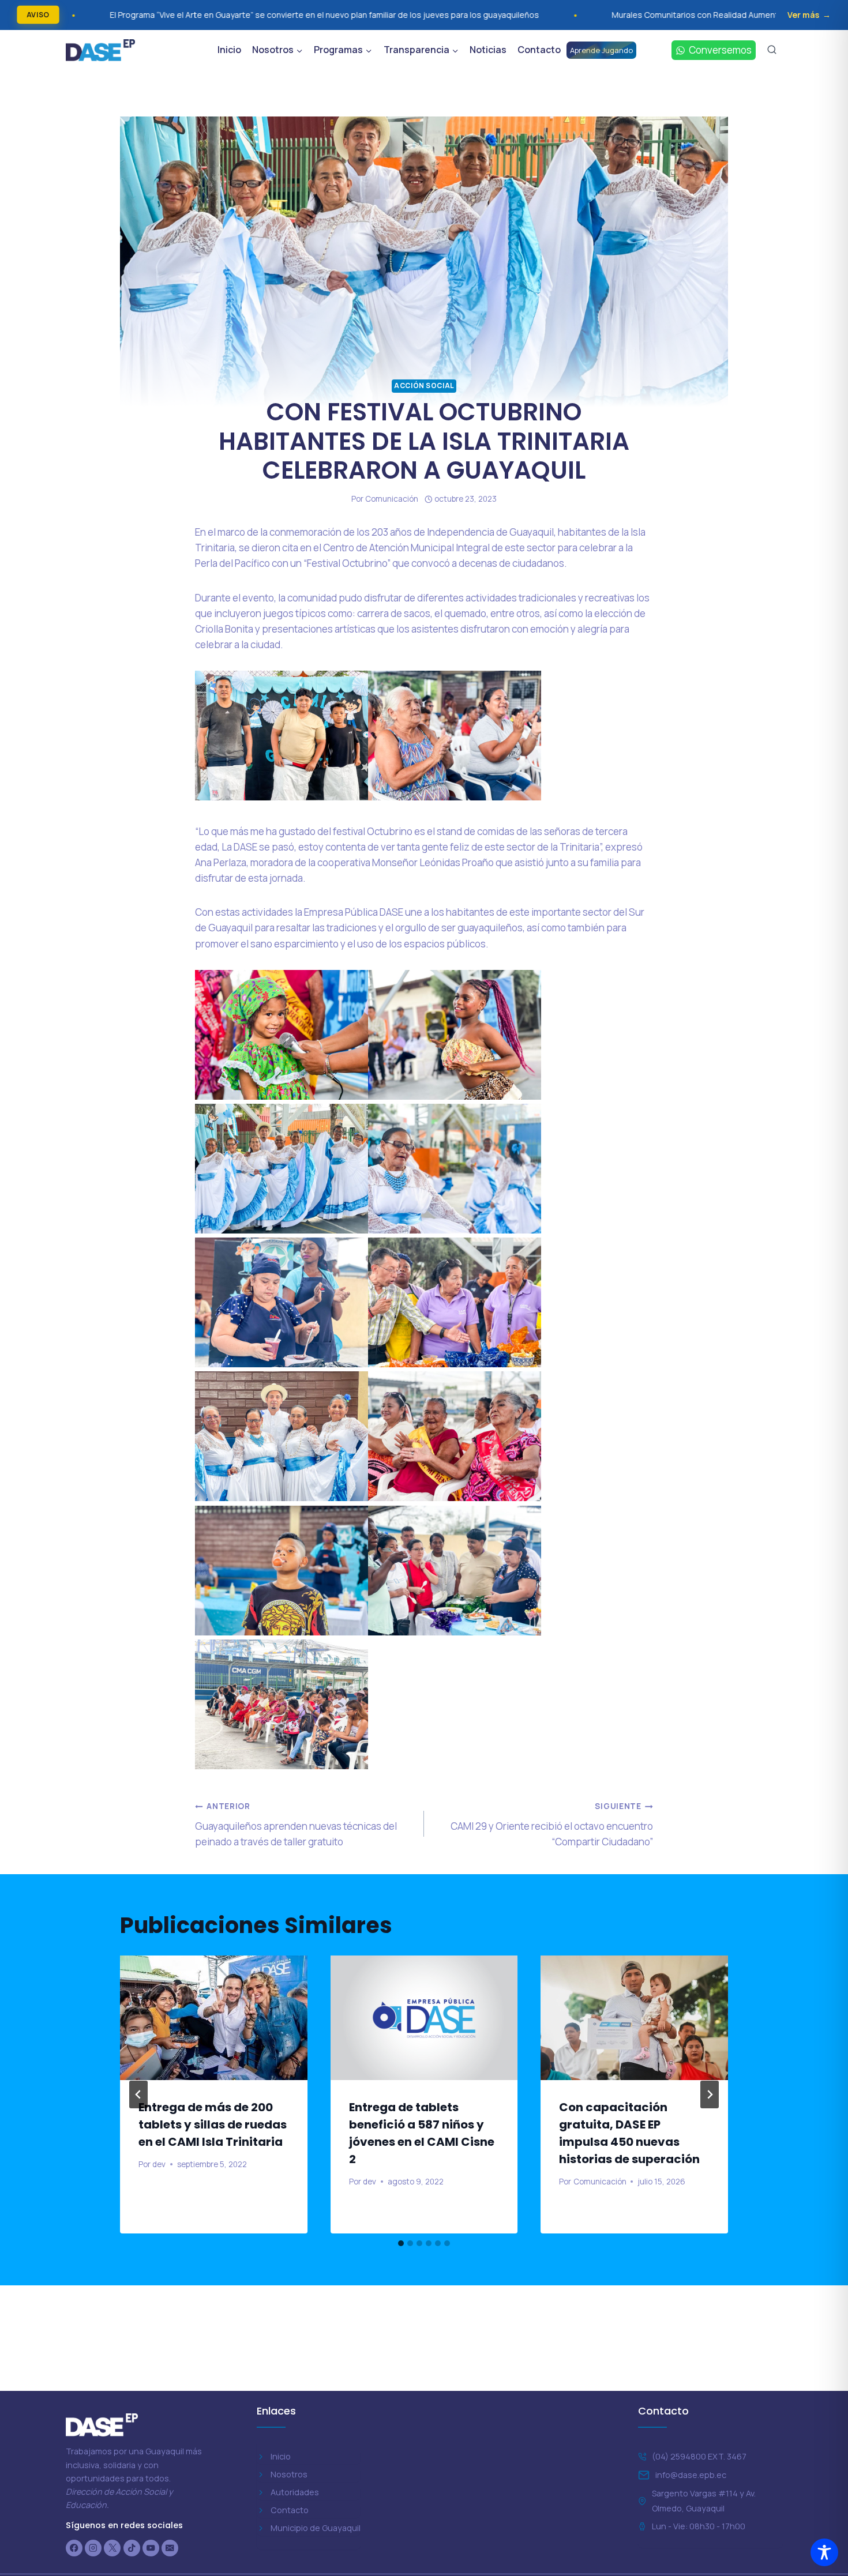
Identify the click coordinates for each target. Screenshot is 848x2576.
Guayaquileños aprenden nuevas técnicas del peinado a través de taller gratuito (296, 1825)
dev (159, 2164)
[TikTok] (132, 2548)
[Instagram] (93, 2548)
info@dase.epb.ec (691, 2475)
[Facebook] (74, 2548)
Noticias (488, 50)
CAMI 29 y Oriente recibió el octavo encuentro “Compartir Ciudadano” (552, 1825)
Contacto (539, 50)
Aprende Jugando (601, 50)
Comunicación (392, 499)
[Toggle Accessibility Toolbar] (824, 2552)
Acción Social (424, 386)
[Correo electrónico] (170, 2548)
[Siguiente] (710, 2094)
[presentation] (214, 2018)
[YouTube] (151, 2548)
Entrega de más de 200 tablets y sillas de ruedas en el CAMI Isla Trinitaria (213, 2124)
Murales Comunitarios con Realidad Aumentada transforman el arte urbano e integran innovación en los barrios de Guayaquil (607, 15)
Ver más (803, 15)
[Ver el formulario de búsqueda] (772, 50)
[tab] (401, 2243)
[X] (112, 2548)
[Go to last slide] (138, 2094)
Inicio (229, 50)
